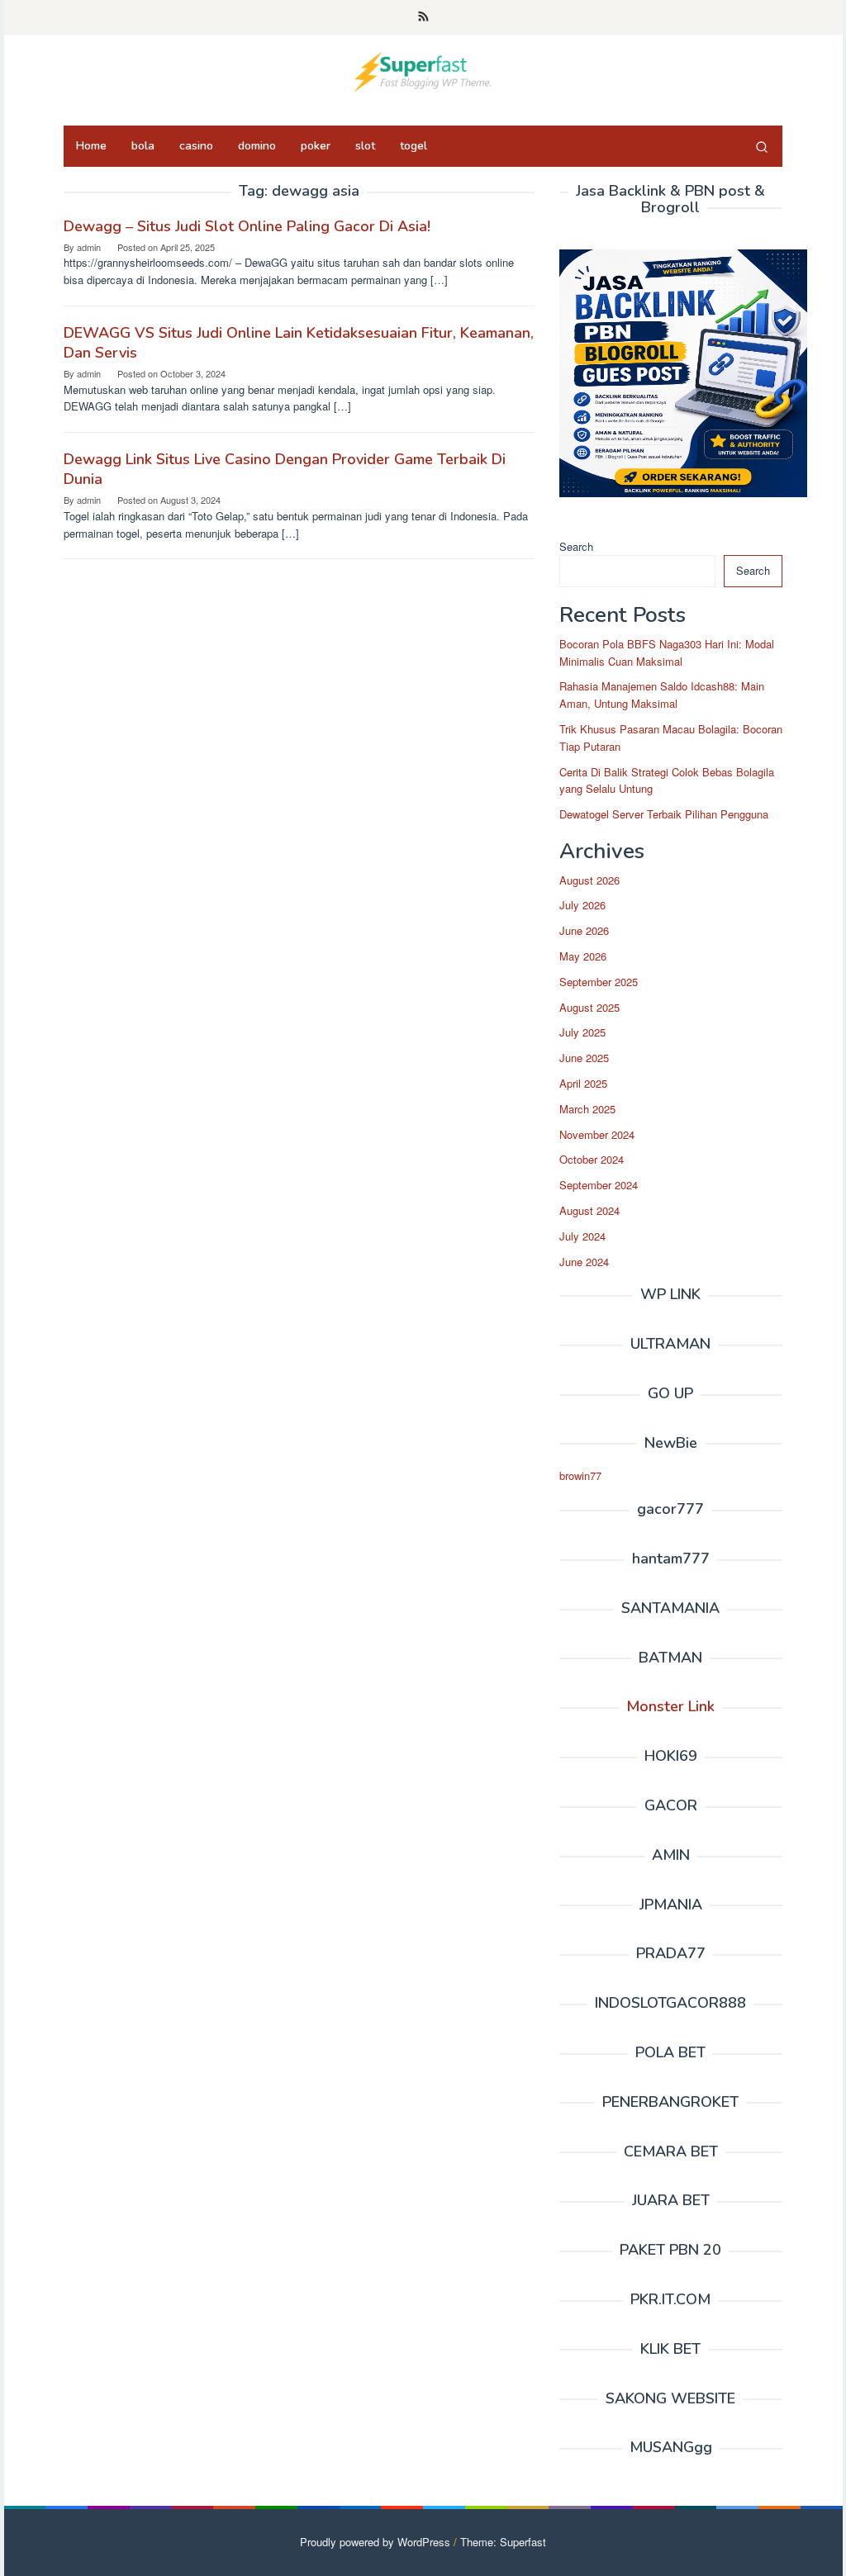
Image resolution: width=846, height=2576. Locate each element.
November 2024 (597, 1134)
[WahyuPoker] (423, 70)
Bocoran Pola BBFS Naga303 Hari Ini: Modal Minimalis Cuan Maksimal (667, 652)
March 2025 (587, 1109)
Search (576, 546)
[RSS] (423, 17)
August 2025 (589, 1007)
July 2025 (582, 1032)
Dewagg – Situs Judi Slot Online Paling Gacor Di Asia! (247, 226)
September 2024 (599, 1185)
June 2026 (584, 930)
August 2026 (589, 880)
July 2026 (582, 905)
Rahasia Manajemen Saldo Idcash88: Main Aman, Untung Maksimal (662, 695)
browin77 (580, 1475)
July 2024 (582, 1236)
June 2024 (584, 1262)
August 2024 (589, 1210)
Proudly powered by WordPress (375, 2542)
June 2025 (584, 1058)
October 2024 (592, 1159)
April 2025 (583, 1083)
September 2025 (599, 982)
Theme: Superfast (503, 2542)
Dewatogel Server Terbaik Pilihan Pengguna (664, 814)
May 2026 (583, 956)
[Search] (762, 146)
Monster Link (670, 1706)
